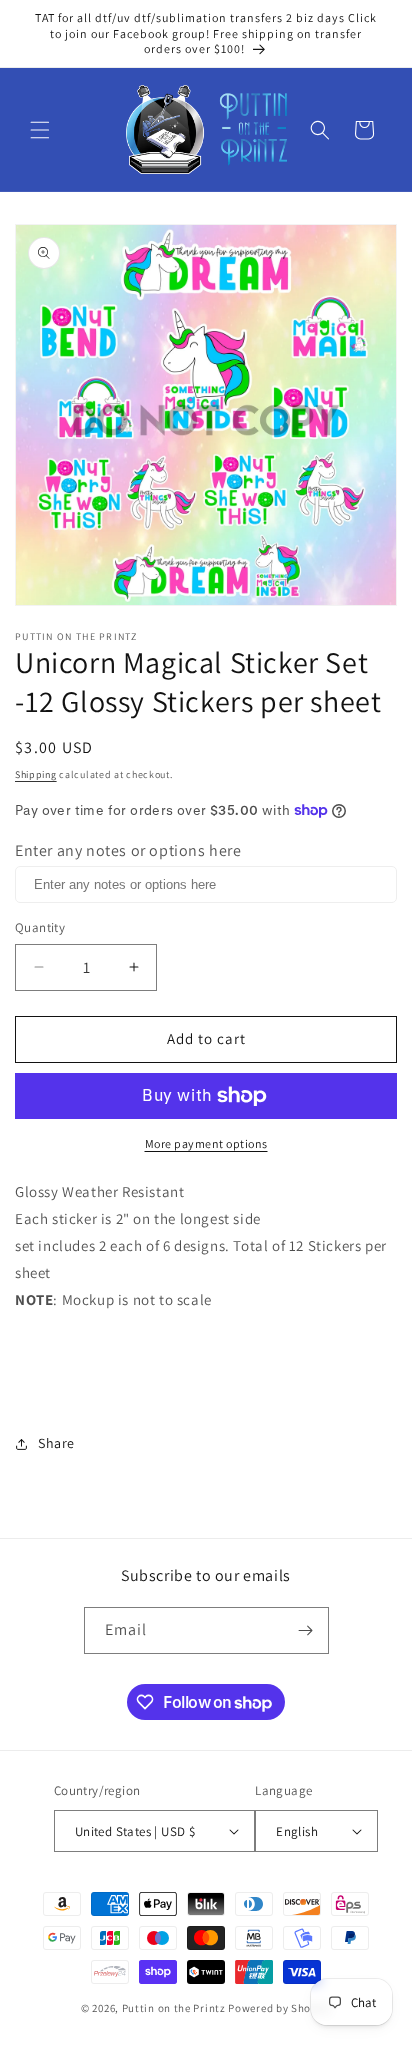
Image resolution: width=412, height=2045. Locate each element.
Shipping (36, 774)
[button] (40, 130)
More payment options (206, 1143)
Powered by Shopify (279, 2008)
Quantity (40, 927)
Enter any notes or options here (128, 850)
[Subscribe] (306, 1630)
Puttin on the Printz (174, 2008)
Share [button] (56, 1443)
